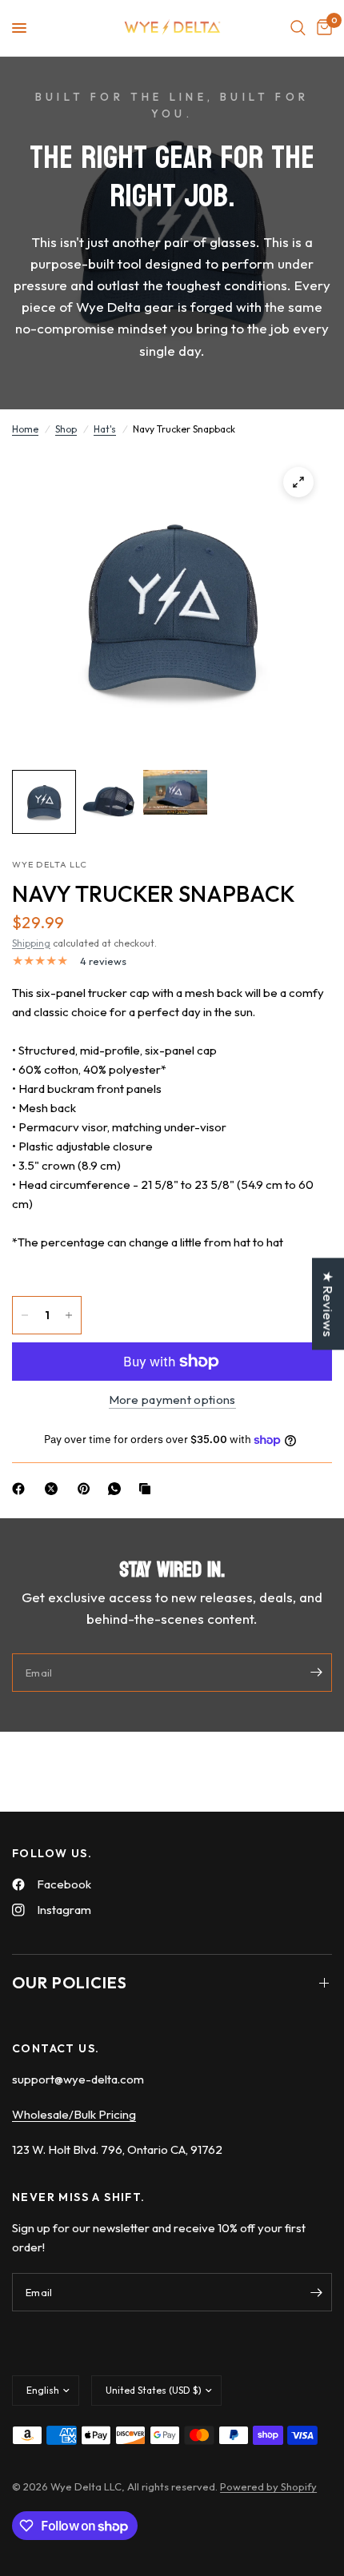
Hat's (105, 429)
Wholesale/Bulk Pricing (74, 2114)
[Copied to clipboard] (148, 1489)
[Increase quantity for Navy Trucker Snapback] (69, 1315)
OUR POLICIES (70, 1982)
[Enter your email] (316, 1673)
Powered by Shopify (268, 2486)
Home (25, 429)
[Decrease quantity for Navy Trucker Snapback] (25, 1315)
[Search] (298, 28)
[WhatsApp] (118, 1489)
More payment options (172, 1400)
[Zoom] (298, 482)
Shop (66, 429)
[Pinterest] (87, 1489)
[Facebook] (22, 1489)
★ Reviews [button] (328, 1304)
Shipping (31, 943)
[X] (54, 1489)
